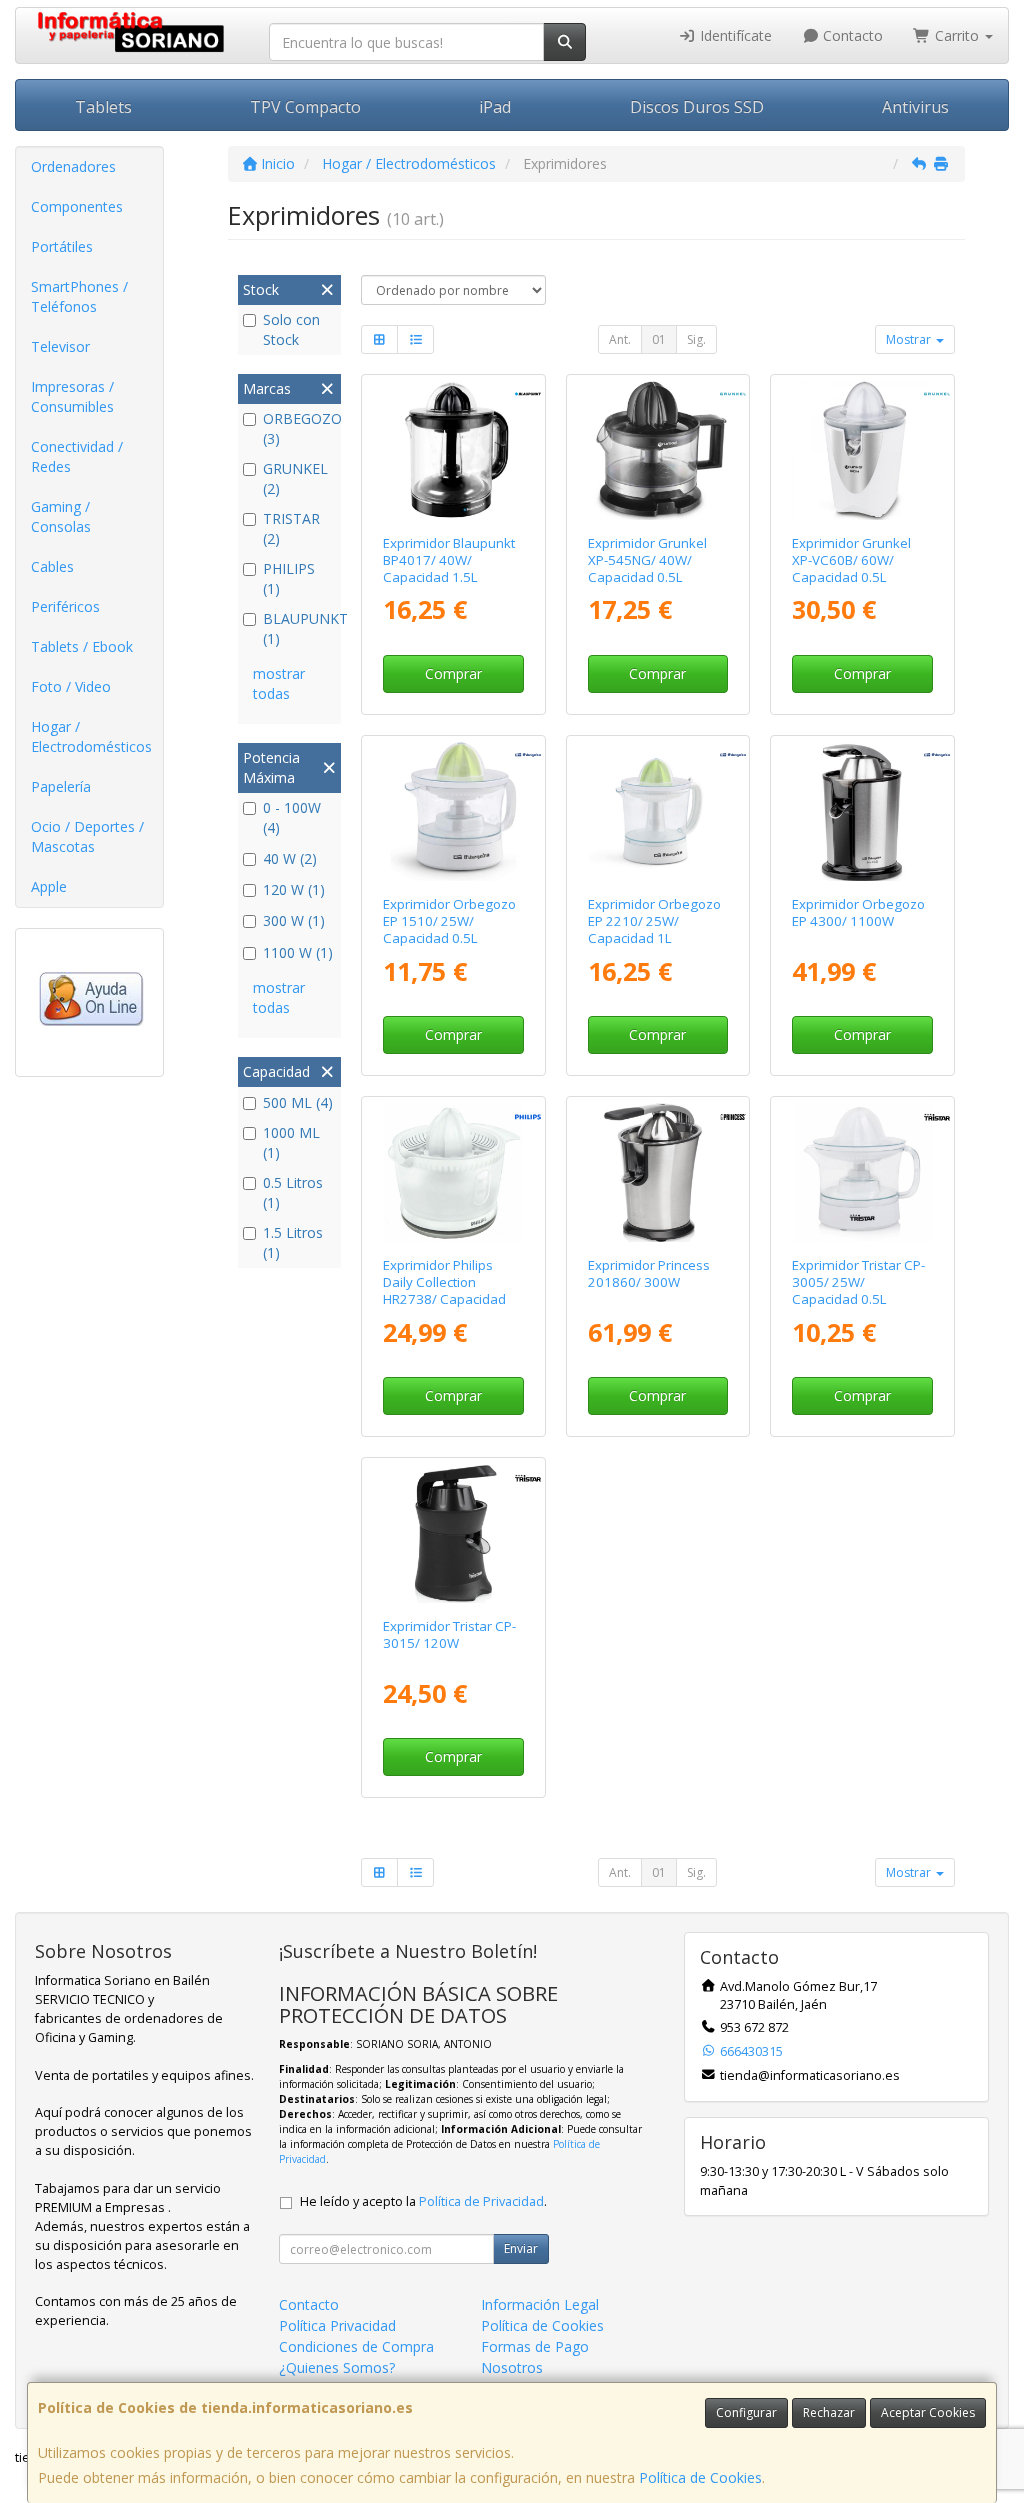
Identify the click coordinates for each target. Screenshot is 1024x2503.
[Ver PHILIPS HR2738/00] (453, 1172)
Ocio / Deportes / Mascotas (87, 836)
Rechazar (829, 2412)
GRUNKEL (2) (295, 478)
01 (659, 339)
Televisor (60, 346)
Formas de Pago (535, 2346)
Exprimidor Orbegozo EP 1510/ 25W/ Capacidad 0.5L (449, 921)
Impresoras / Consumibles (72, 396)
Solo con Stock (291, 329)
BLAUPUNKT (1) (299, 628)
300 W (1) (294, 920)
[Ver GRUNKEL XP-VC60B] (862, 450)
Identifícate (734, 35)
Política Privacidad (337, 2325)
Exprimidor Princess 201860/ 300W (649, 1273)
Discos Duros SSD (697, 107)
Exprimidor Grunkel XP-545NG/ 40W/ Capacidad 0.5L (647, 560)
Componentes (77, 206)
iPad (495, 107)
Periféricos (65, 606)
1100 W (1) (298, 952)
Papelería (61, 786)
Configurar (746, 2412)
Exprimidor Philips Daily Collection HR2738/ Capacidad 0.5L (444, 1291)
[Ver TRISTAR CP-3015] (453, 1533)
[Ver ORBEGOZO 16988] (657, 811)
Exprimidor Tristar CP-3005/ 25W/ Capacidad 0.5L (858, 1282)
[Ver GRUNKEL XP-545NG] (657, 450)
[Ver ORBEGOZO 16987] (453, 811)
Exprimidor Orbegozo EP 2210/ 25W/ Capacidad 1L (654, 921)
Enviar (521, 2248)
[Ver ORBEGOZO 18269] (862, 811)
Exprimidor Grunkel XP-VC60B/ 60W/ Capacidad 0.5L (851, 560)
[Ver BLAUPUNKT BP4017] (453, 450)
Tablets (103, 107)
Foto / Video (71, 686)
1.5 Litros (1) (293, 1242)
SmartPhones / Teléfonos (79, 296)
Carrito (957, 35)
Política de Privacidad (481, 2201)
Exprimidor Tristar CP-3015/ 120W (449, 1634)
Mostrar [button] (910, 339)
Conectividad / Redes (77, 456)
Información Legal (540, 2304)
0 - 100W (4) (292, 817)
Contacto (851, 35)
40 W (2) (290, 858)
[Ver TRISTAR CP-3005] (862, 1172)
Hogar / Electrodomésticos (91, 736)
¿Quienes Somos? (337, 2367)
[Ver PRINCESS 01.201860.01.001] (657, 1172)
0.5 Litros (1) (293, 1192)
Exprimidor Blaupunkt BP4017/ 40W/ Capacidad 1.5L (449, 560)
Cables (52, 566)
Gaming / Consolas (61, 516)
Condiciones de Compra (356, 2346)
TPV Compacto (305, 107)
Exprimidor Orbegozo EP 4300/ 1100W (858, 912)
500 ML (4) (298, 1102)
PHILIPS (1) (289, 578)
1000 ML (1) (291, 1142)
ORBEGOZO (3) (299, 428)
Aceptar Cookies (928, 2412)
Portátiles (62, 246)
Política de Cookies (700, 2477)
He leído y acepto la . (423, 2201)
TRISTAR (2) (291, 528)
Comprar (453, 673)
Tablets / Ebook (82, 646)
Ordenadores (73, 166)
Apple (49, 886)
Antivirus (915, 107)
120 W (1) (294, 889)
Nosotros (512, 2367)
